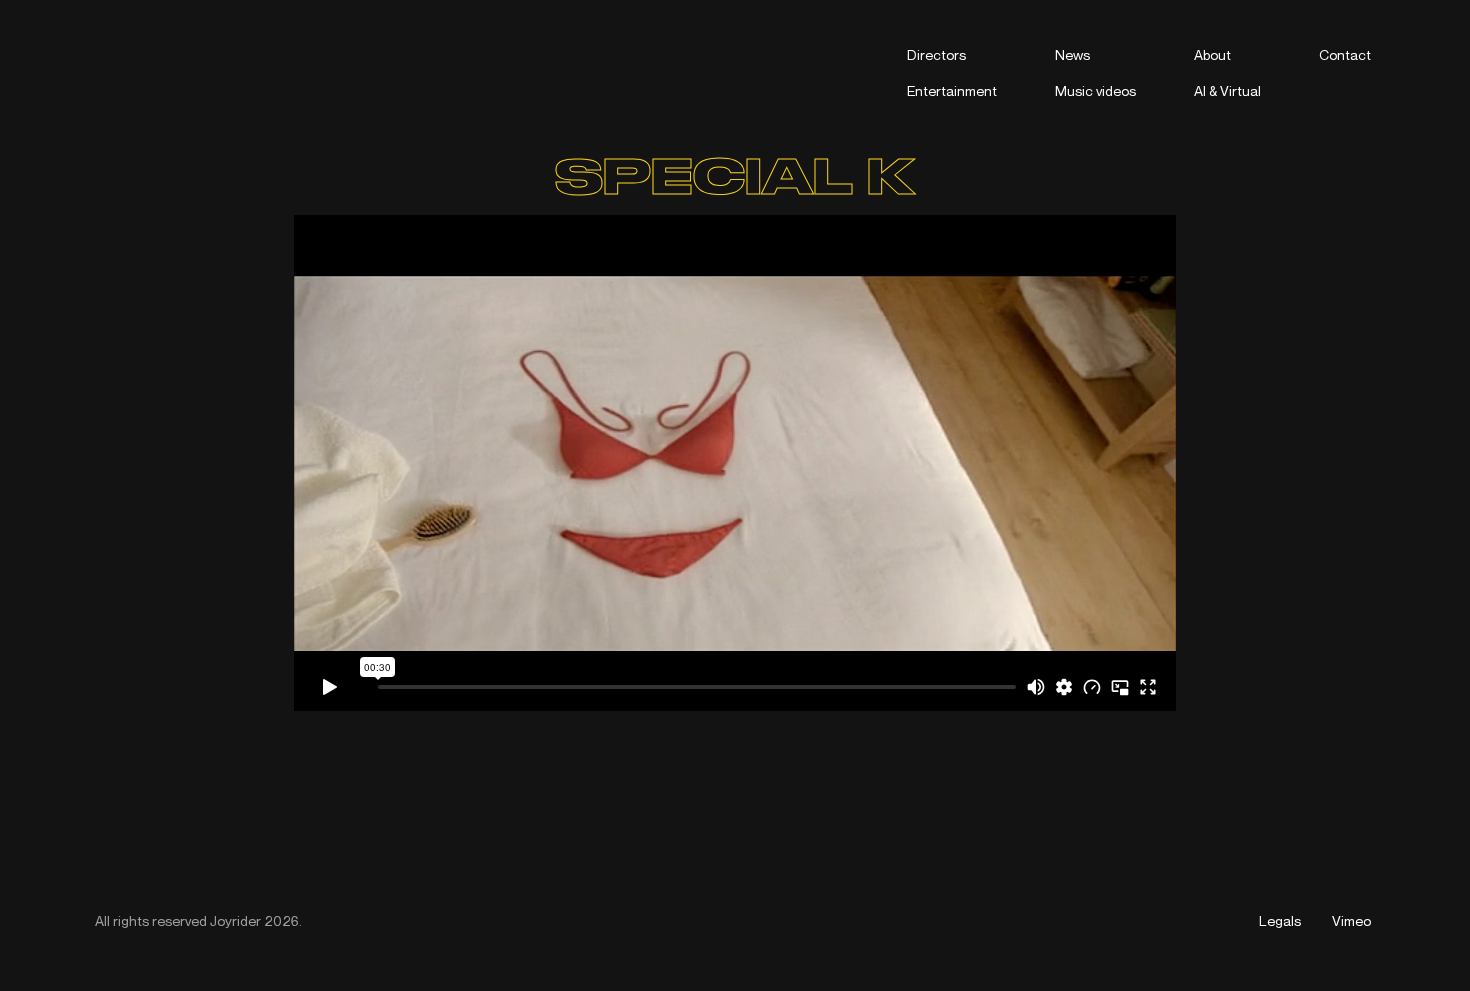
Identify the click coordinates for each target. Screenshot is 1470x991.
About (1212, 54)
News (1072, 54)
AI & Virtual (1227, 90)
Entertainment (952, 90)
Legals (1280, 920)
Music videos (1095, 90)
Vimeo (1351, 920)
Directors (936, 54)
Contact (1345, 54)
